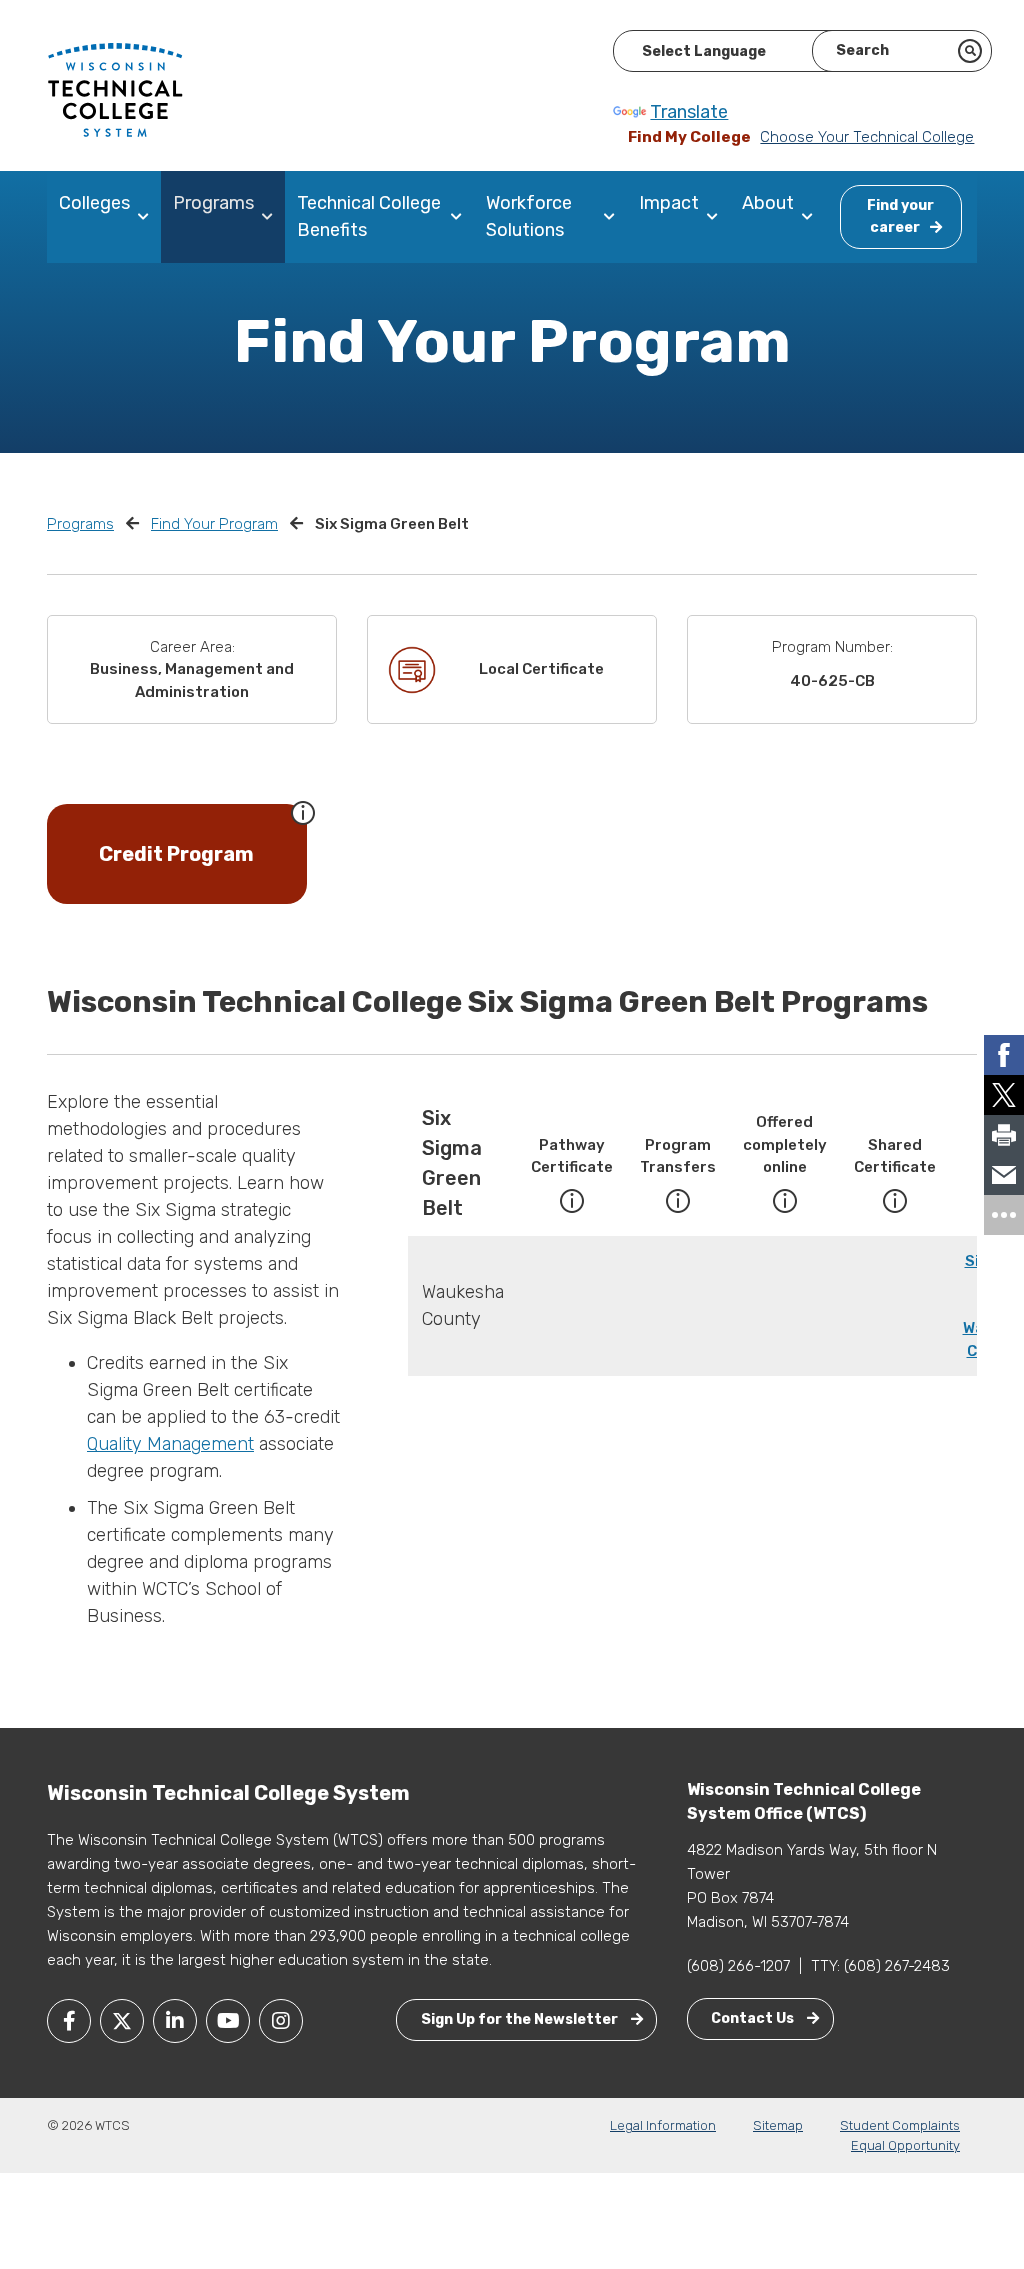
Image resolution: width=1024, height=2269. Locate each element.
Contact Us (754, 2018)
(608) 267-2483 (897, 1966)
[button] (303, 811)
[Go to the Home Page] (115, 89)
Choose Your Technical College (867, 137)
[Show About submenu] (811, 217)
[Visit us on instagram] (281, 2021)
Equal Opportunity (905, 2145)
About (768, 203)
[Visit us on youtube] (228, 2021)
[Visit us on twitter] (122, 2021)
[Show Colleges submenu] (147, 217)
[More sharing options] (1004, 1215)
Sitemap (778, 2125)
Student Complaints (900, 2125)
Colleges (94, 203)
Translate (689, 112)
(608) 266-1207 (738, 1966)
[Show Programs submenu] (271, 217)
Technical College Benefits (369, 216)
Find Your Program (214, 524)
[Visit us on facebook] (69, 2021)
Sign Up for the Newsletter (521, 2019)
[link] (1004, 1055)
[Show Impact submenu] (716, 217)
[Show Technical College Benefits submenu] (460, 217)
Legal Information (663, 2125)
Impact (669, 203)
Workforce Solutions (529, 216)
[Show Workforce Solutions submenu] (613, 217)
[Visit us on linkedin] (175, 2021)
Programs (213, 203)
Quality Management (170, 1444)
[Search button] (970, 51)
